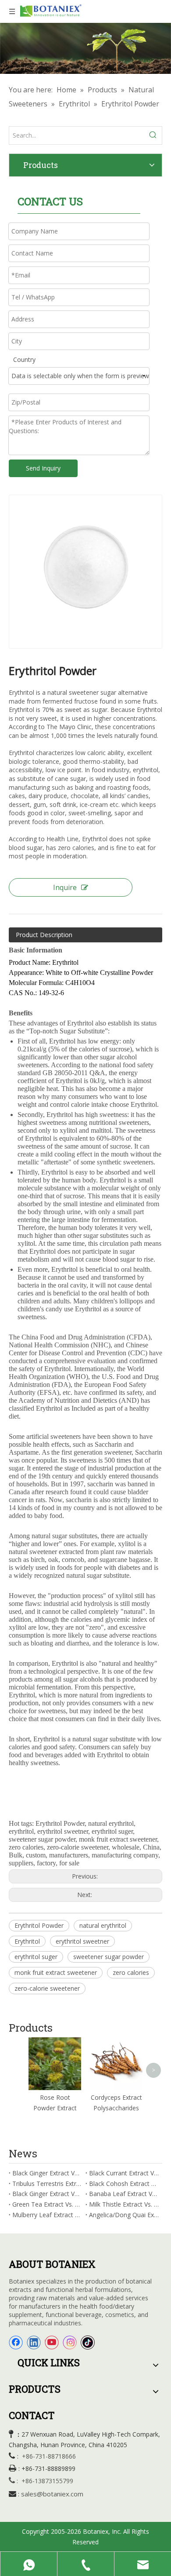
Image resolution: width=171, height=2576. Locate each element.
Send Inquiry (43, 468)
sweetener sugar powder (109, 1957)
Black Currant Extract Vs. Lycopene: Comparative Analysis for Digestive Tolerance (124, 2173)
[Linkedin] (34, 2342)
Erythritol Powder (39, 1925)
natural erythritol (103, 1925)
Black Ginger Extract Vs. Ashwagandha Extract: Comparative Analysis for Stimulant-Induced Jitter (47, 2194)
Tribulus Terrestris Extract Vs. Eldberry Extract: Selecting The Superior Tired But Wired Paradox (47, 2184)
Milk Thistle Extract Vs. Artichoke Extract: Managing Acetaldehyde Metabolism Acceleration (124, 2204)
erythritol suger (36, 1957)
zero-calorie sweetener (47, 1988)
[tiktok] (88, 2342)
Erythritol (27, 1941)
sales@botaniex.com (52, 2494)
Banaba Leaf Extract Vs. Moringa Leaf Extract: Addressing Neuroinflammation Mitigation (124, 2194)
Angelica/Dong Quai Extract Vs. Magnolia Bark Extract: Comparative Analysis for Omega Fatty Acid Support (124, 2215)
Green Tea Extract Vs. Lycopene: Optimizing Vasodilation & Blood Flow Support (47, 2204)
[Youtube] (52, 2342)
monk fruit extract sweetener (56, 1972)
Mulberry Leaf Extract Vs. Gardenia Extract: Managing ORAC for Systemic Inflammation (47, 2215)
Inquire (65, 887)
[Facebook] (16, 2342)
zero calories (131, 1972)
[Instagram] (70, 2342)
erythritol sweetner (82, 1941)
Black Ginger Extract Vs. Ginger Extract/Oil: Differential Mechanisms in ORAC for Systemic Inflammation (47, 2173)
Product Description (44, 935)
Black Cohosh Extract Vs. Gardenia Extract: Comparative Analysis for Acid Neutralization (124, 2184)
